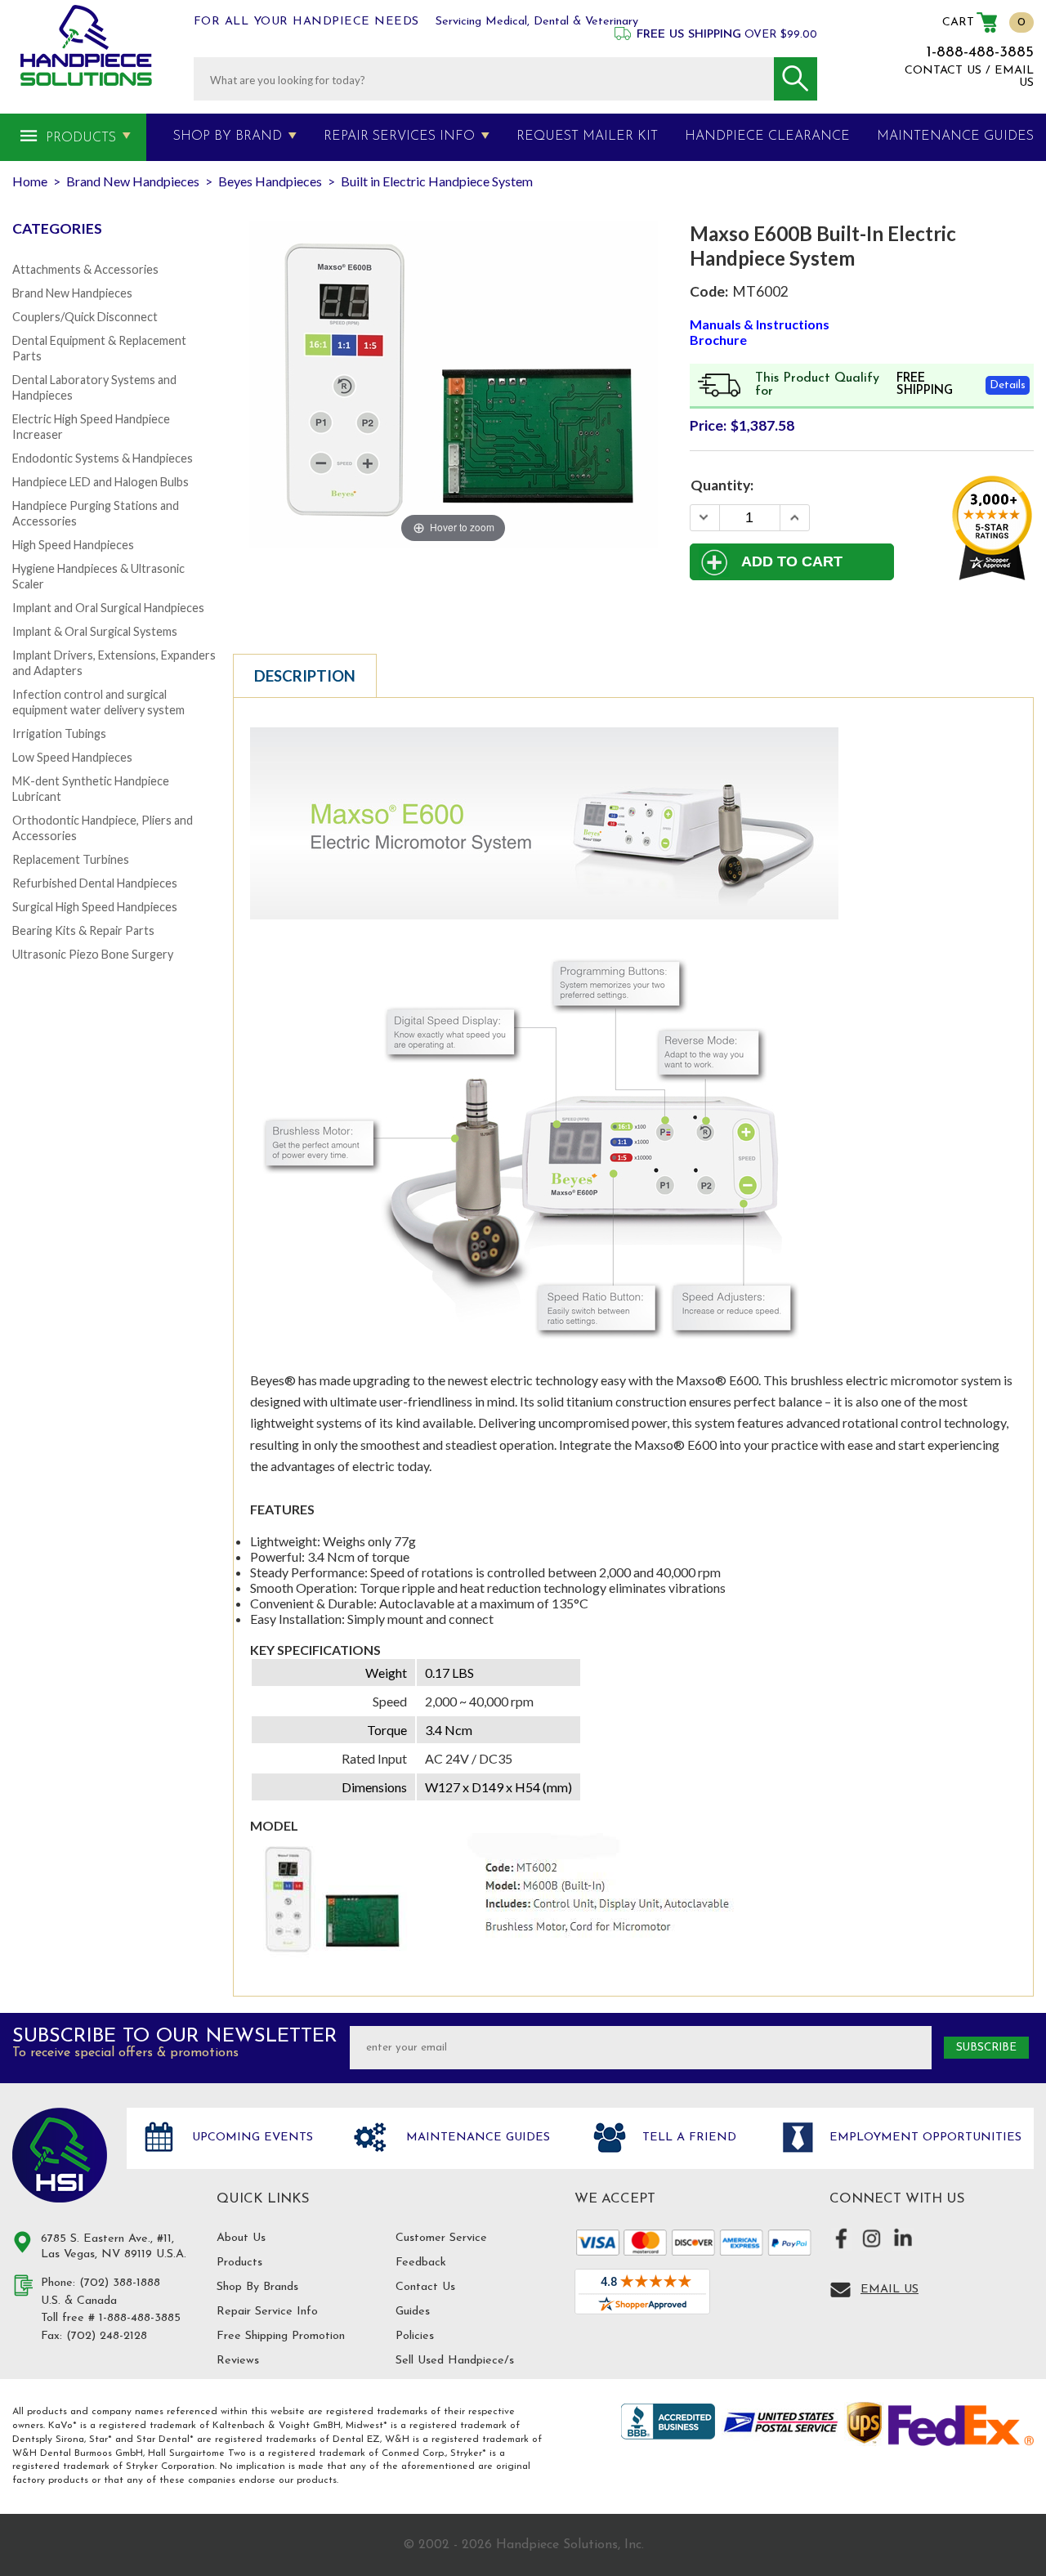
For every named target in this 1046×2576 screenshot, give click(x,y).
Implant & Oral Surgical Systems (95, 631)
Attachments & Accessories (85, 269)
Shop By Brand (228, 136)
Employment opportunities (923, 2138)
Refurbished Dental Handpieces (95, 883)
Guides (413, 2312)
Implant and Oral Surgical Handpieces (108, 608)
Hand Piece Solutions (60, 2155)
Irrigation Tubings (59, 733)
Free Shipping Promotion (281, 2336)
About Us (241, 2238)
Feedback (421, 2263)
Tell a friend (687, 2138)
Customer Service (441, 2238)
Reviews (238, 2361)
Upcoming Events (250, 2138)
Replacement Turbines (71, 859)
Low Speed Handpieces (72, 757)
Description (305, 676)
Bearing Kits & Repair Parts (83, 930)
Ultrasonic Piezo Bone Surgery (93, 954)
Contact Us (425, 2287)
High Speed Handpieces (73, 545)
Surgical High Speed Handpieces (95, 907)
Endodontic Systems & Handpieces (103, 458)
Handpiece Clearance (767, 136)
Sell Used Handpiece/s (455, 2361)
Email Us (890, 2290)
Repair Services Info (399, 136)
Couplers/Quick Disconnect (85, 317)
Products (81, 138)
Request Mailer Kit (587, 136)
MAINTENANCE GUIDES (955, 136)
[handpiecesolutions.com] (86, 45)
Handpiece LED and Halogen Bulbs (101, 482)
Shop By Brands (257, 2287)
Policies (415, 2336)
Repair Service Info (267, 2312)
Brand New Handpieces (72, 293)
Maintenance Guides (476, 2138)
